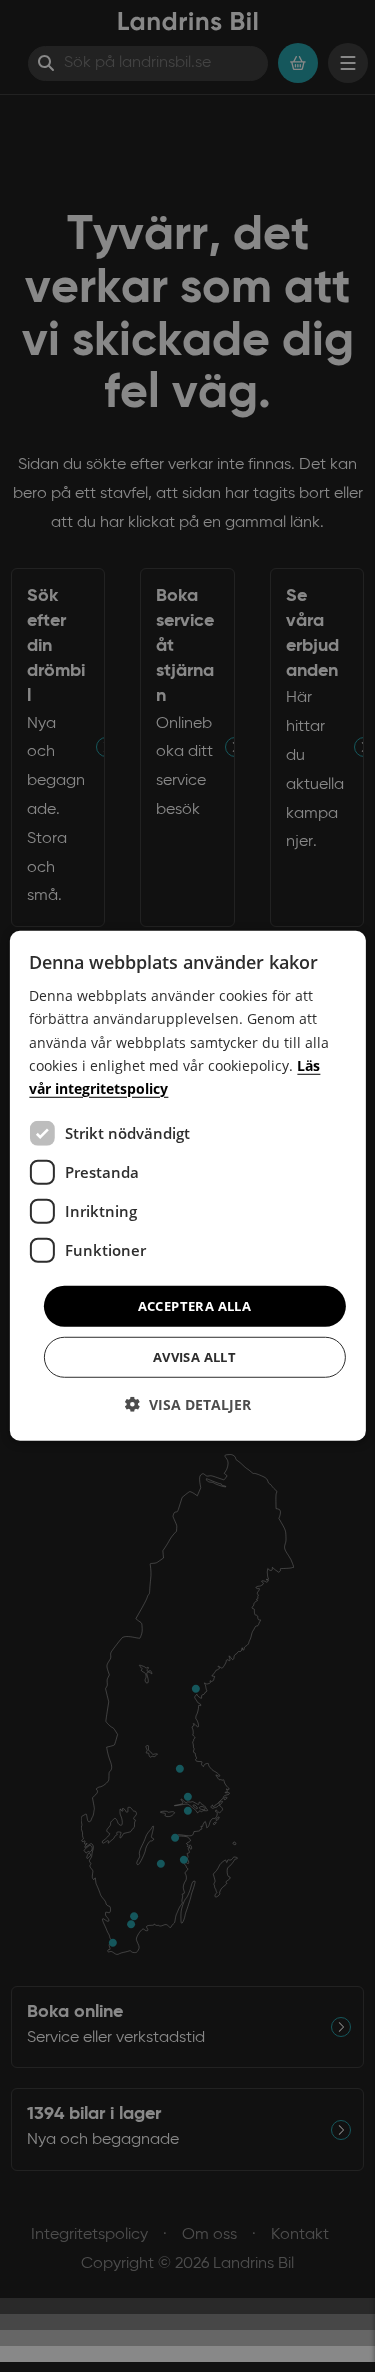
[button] (188, 1404)
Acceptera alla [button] (195, 1306)
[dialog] (187, 1186)
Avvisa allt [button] (194, 1357)
